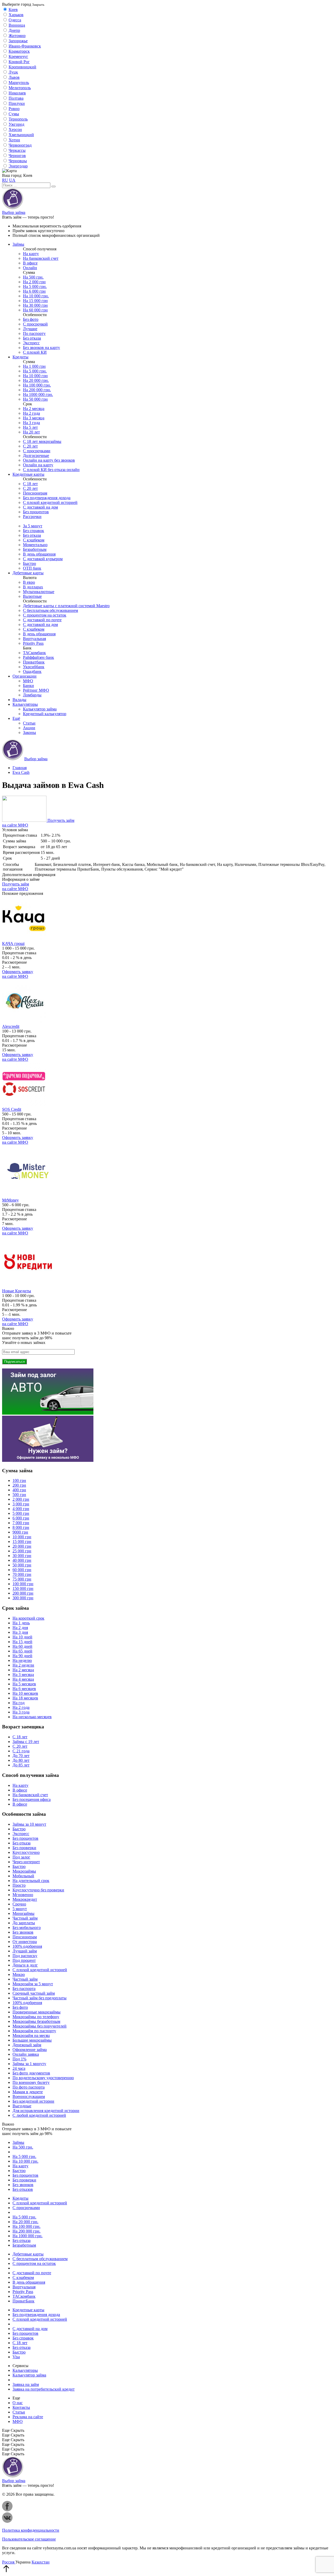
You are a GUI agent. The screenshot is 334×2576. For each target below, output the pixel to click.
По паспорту (34, 333)
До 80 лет (21, 1760)
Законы (29, 732)
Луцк (13, 72)
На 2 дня (20, 1628)
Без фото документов (31, 2073)
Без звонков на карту (41, 348)
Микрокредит (25, 1899)
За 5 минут (33, 526)
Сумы (14, 114)
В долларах (33, 587)
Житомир (17, 36)
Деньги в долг (25, 1965)
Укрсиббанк (34, 667)
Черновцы (18, 161)
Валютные (32, 596)
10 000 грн (22, 1537)
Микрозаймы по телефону (36, 2017)
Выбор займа (14, 212)
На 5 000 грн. (35, 286)
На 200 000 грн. (37, 390)
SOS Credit (12, 1109)
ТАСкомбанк (34, 653)
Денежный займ (27, 2045)
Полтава (16, 98)
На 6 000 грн (34, 291)
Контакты (21, 2407)
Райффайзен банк (38, 657)
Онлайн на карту (38, 465)
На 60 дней (22, 1646)
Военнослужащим (29, 2097)
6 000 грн (21, 1518)
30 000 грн (22, 1556)
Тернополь (18, 119)
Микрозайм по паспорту (34, 2031)
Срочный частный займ (34, 1993)
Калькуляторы (25, 704)
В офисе (30, 263)
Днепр (14, 30)
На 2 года (31, 413)
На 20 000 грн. (36, 380)
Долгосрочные (36, 456)
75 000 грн (22, 1579)
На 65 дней (22, 1651)
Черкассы (17, 150)
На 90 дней (22, 1656)
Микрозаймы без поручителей (40, 2026)
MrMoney (10, 1200)
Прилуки (17, 103)
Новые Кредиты (17, 1291)
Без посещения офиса (32, 1799)
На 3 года (31, 423)
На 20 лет (31, 432)
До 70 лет (21, 1756)
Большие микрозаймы (32, 2040)
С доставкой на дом (40, 507)
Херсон (15, 129)
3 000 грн (21, 1504)
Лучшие (30, 329)
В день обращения (39, 554)
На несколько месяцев (32, 1717)
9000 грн (20, 1532)
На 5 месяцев (24, 1684)
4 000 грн (21, 1509)
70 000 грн (22, 1574)
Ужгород (16, 124)
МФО (28, 681)
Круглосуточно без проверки (38, 1890)
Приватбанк (34, 662)
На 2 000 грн (34, 282)
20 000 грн (22, 1546)
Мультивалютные (39, 592)
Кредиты (20, 357)
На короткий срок (28, 1618)
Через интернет (26, 1862)
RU (5, 180)
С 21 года (21, 1751)
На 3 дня (20, 1632)
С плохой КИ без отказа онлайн (51, 470)
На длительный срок (31, 1881)
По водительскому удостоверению (43, 2078)
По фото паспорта (29, 2087)
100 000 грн (23, 1584)
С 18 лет (30, 484)
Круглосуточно (26, 1852)
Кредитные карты (28, 474)
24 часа (19, 2068)
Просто (19, 1885)
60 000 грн (22, 1570)
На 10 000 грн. (36, 296)
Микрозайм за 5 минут (33, 1984)
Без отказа (32, 338)
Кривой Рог (19, 62)
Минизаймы (23, 1913)
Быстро (29, 563)
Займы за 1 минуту (29, 2064)
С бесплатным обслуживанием (50, 610)
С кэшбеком (34, 540)
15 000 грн (22, 1542)
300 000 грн (23, 1598)
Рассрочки (32, 517)
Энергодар (18, 166)
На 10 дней (22, 1637)
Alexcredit (11, 1026)
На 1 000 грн (34, 366)
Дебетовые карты (28, 573)
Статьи (29, 723)
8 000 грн (21, 1527)
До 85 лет (21, 1765)
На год (19, 1703)
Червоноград (20, 145)
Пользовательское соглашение (29, 2539)
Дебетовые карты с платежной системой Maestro (66, 606)
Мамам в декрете (28, 2092)
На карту (31, 254)
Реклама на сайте (28, 2417)
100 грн (19, 1480)
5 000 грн (21, 1513)
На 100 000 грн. (37, 385)
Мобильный (23, 1876)
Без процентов (36, 512)
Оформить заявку (18, 974)
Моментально (35, 545)
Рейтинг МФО (36, 690)
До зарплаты (24, 1923)
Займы (18, 244)
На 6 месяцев (24, 1689)
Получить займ (16, 886)
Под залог (21, 1857)
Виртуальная (34, 639)
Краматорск (19, 51)
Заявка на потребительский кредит (44, 2389)
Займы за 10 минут (29, 1824)
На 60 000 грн (35, 310)
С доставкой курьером (43, 559)
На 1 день (21, 1623)
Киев (13, 10)
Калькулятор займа (40, 709)
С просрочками (37, 451)
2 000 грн (21, 1499)
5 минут (20, 1909)
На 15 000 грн (35, 301)
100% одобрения (27, 1946)
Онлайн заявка (26, 2054)
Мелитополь (20, 88)
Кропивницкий (22, 67)
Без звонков (23, 1932)
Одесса (15, 20)
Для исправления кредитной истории (46, 2111)
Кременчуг (18, 56)
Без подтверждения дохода (47, 498)
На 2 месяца (34, 409)
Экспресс (31, 343)
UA (12, 180)
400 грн (19, 1490)
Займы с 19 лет (26, 1742)
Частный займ (25, 1918)
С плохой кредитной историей (50, 502)
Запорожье (18, 41)
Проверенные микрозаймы (37, 2012)
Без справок (34, 531)
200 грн (19, 1485)
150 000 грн (23, 1588)
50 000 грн (22, 1565)
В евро (29, 582)
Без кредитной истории (33, 2101)
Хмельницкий (21, 135)
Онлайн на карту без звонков (49, 460)
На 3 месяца (34, 418)
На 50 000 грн (35, 399)
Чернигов (17, 156)
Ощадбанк (32, 671)
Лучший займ (25, 1951)
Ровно (14, 109)
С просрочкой (35, 324)
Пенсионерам (35, 493)
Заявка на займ (26, 2384)
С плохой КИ (35, 352)
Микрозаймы (24, 1871)
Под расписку (25, 1956)
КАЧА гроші (13, 943)
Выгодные (22, 2106)
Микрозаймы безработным (36, 2021)
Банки (28, 686)
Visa (16, 2357)
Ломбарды (32, 695)
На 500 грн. (33, 277)
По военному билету (31, 2082)
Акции (29, 728)
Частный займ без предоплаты (40, 1998)
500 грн (19, 1495)
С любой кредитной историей (39, 2115)
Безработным (35, 549)
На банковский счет (41, 258)
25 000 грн (22, 1551)
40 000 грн (22, 1560)
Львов (14, 77)
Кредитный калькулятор (45, 714)
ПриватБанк (23, 2301)
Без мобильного (27, 1928)
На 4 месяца (23, 1679)
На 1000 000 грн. (38, 394)
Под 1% (19, 2059)
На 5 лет (30, 427)
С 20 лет (30, 446)
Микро (19, 1974)
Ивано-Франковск (25, 46)
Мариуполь (19, 83)
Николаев (17, 93)
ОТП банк (32, 568)
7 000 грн (21, 1523)
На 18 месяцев (25, 1698)
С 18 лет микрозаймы (42, 441)
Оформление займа (30, 2050)
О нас (18, 2403)
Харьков (16, 15)
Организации (25, 676)
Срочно (19, 1904)
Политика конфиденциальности (31, 2530)
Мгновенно (23, 1895)
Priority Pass (33, 643)
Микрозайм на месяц (31, 2035)
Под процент (24, 1960)
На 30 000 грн (35, 305)
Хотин (14, 140)
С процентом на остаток (45, 615)
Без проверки (24, 1848)
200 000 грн (23, 1593)
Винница (17, 25)
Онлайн (30, 268)
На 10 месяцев (25, 1693)
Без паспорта (24, 1989)
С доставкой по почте (42, 620)
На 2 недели (23, 1665)
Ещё (16, 718)
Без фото (31, 319)
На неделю (22, 1660)
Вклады (19, 700)
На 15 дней (22, 1642)
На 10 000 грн (35, 376)
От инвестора (25, 1942)
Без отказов (23, 2189)
